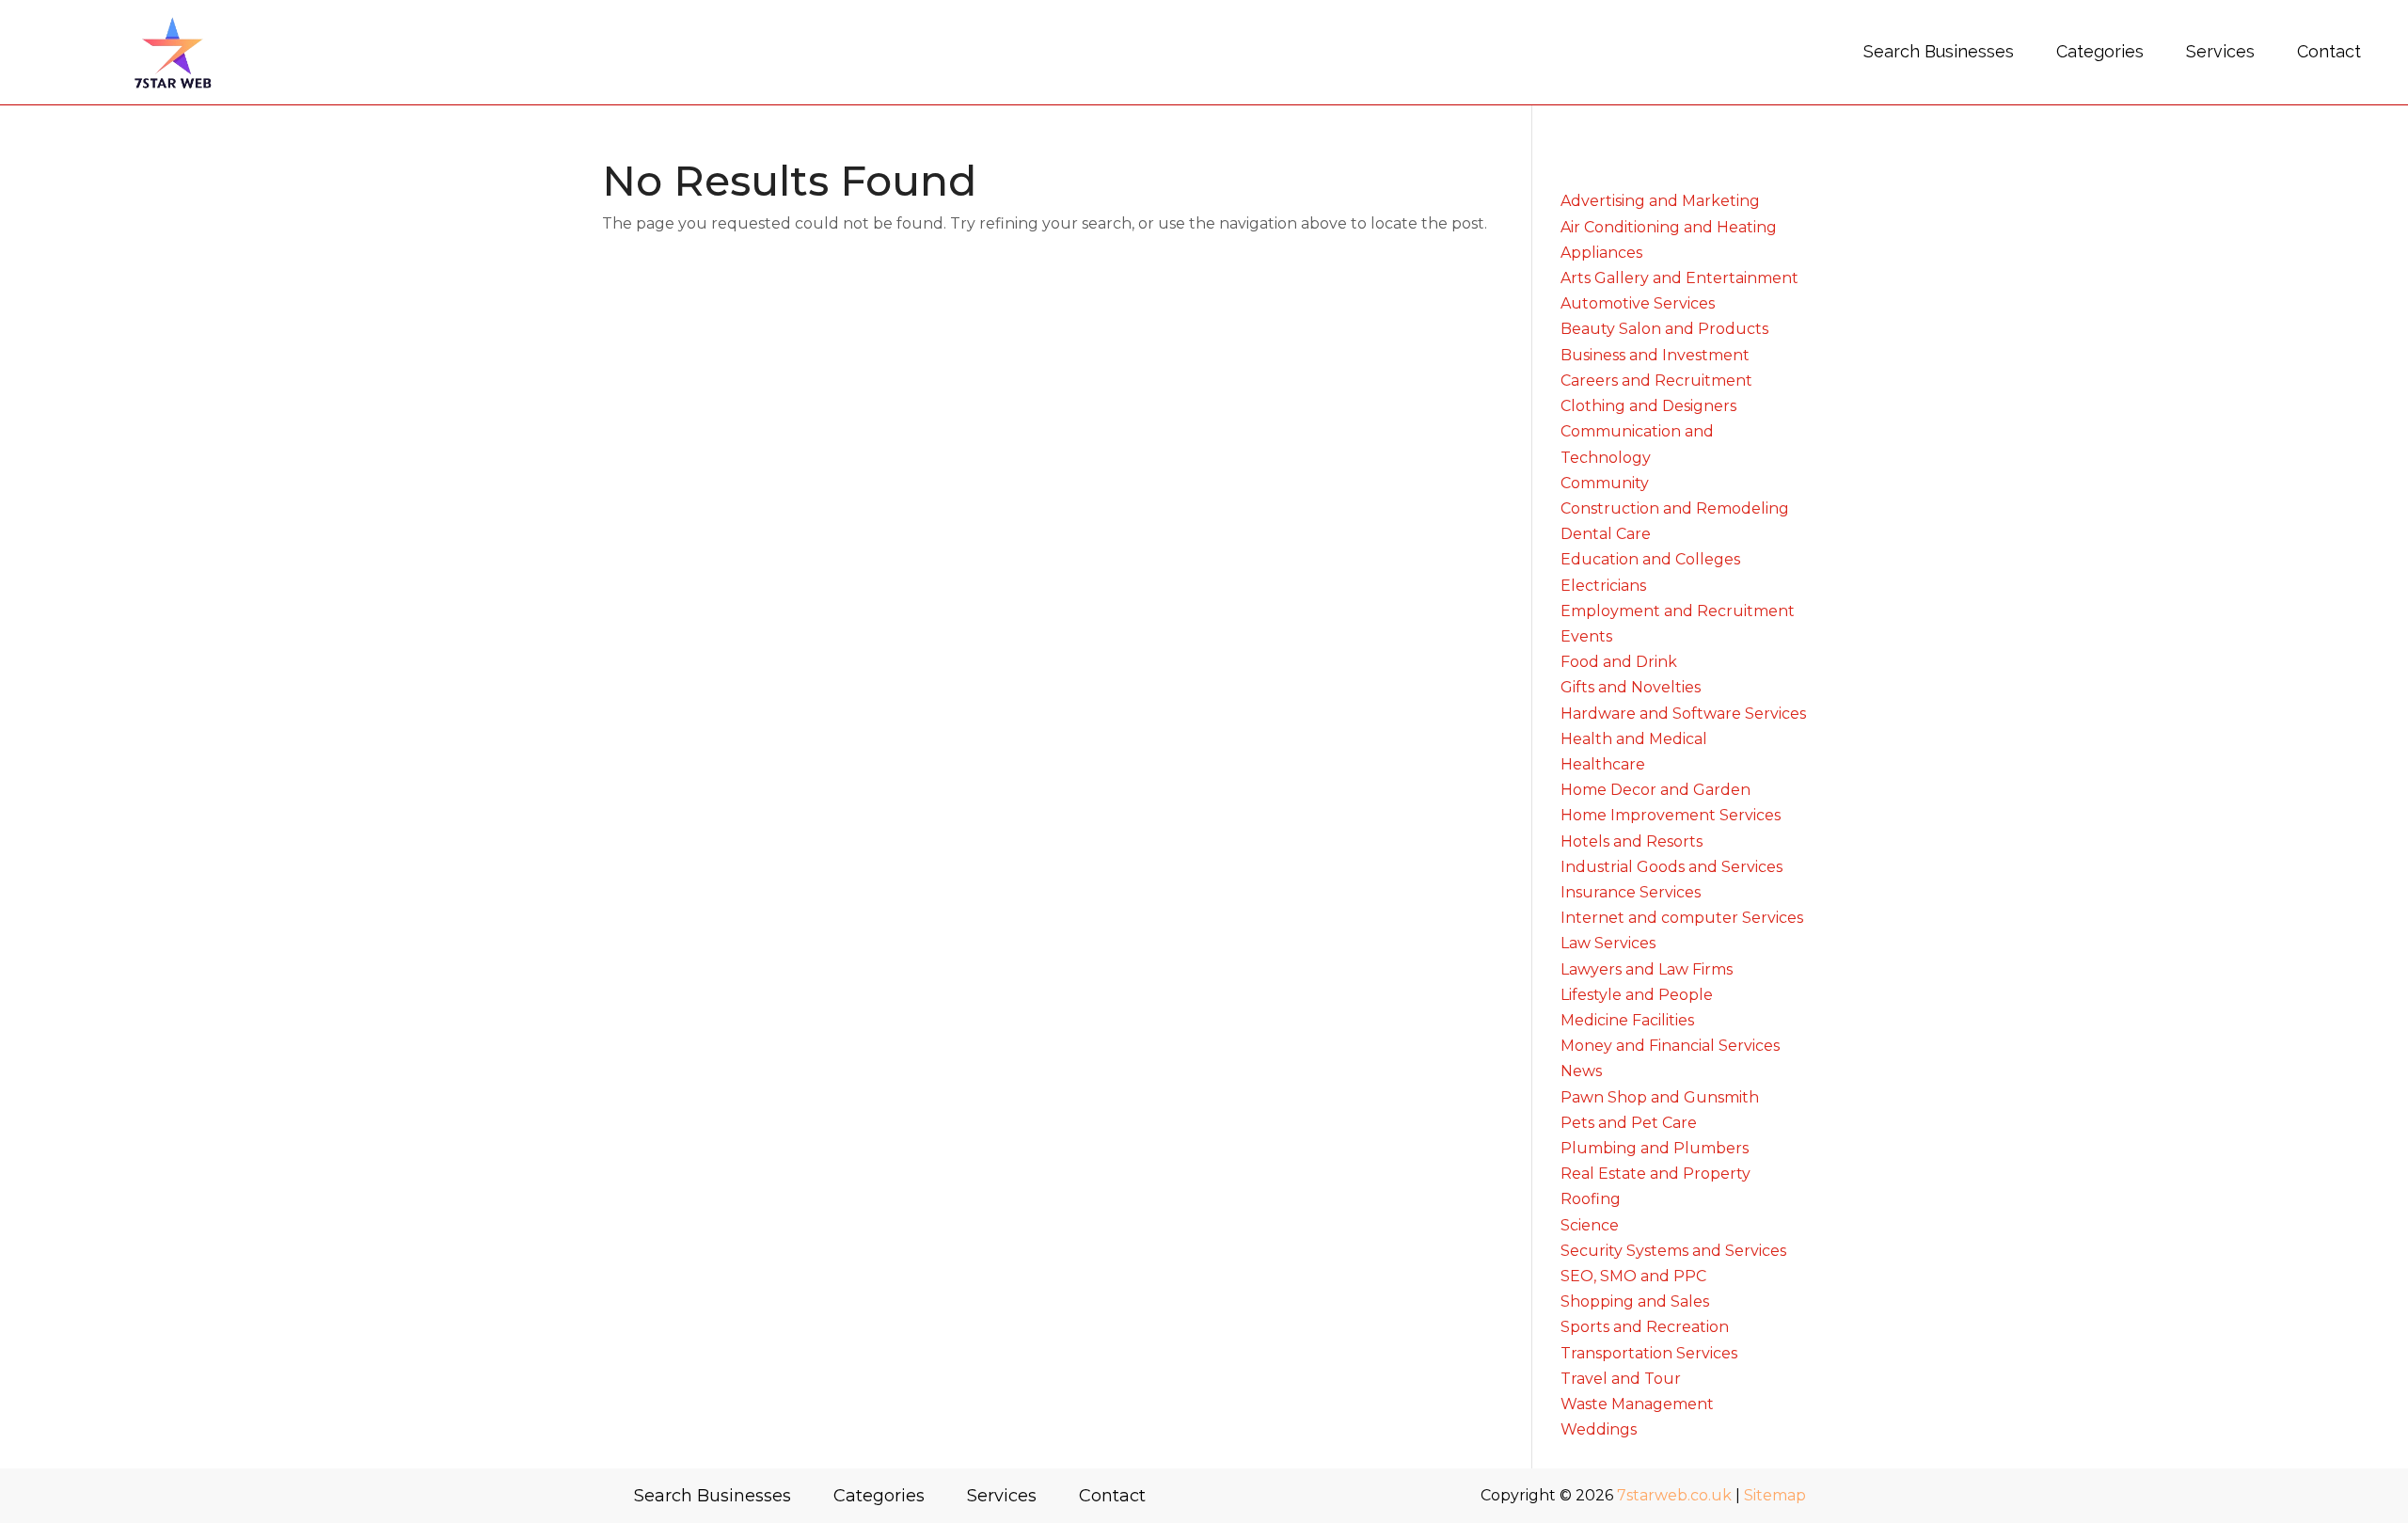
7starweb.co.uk (1674, 1495)
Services (2220, 51)
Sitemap (1775, 1495)
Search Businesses (1939, 51)
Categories (2100, 51)
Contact (2329, 51)
